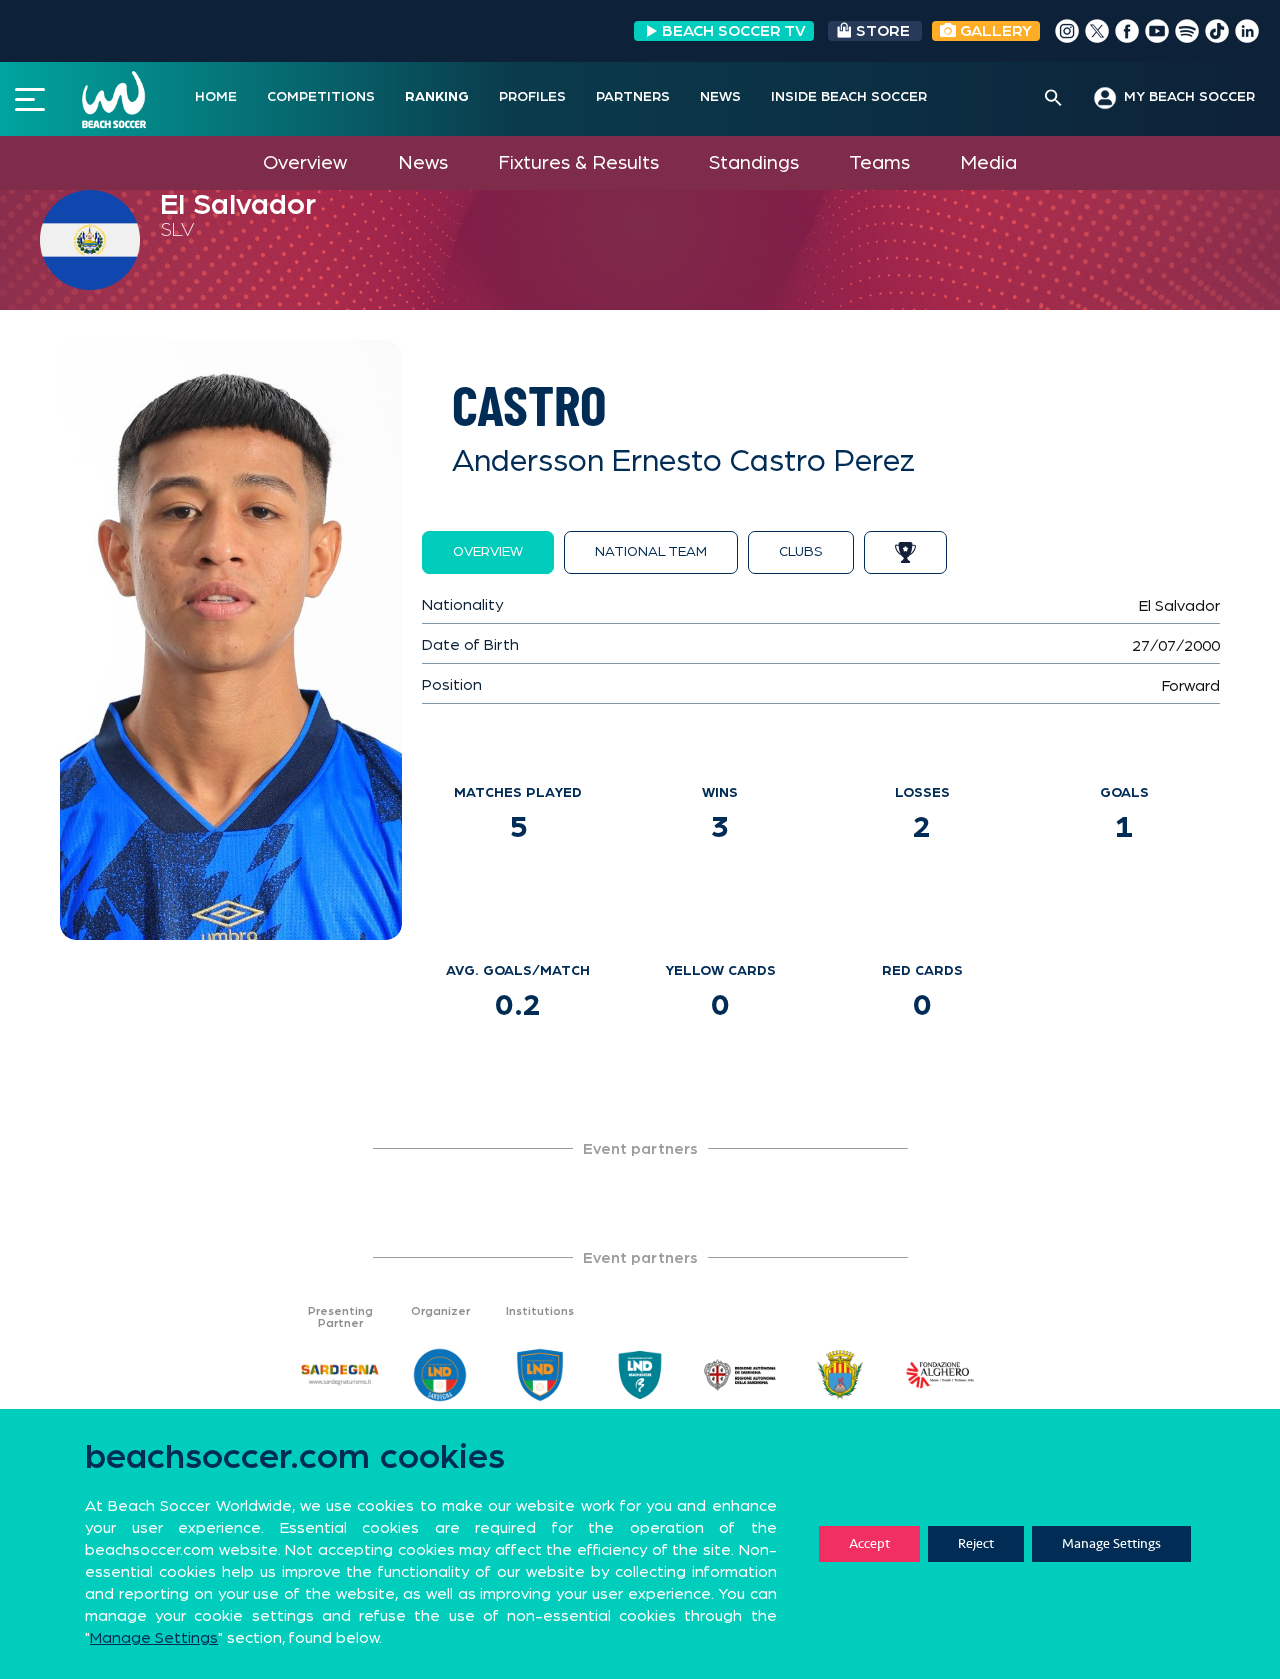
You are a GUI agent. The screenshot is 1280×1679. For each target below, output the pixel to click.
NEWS (720, 97)
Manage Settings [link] (154, 1638)
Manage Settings (1111, 1543)
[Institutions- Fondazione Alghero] (940, 1375)
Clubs (801, 552)
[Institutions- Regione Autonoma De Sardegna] (740, 1375)
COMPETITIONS (321, 97)
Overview (305, 163)
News (423, 163)
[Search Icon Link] (1053, 99)
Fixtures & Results (578, 163)
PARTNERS (633, 97)
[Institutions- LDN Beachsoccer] (640, 1375)
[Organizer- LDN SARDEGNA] (440, 1375)
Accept (869, 1543)
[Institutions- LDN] (540, 1375)
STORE (883, 31)
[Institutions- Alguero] (840, 1375)
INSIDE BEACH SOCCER (849, 97)
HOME (216, 97)
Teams (879, 163)
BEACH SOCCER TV (734, 31)
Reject (976, 1543)
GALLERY (994, 31)
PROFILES (532, 97)
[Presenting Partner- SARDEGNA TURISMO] (340, 1375)
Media (988, 163)
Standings (754, 163)
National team (651, 552)
